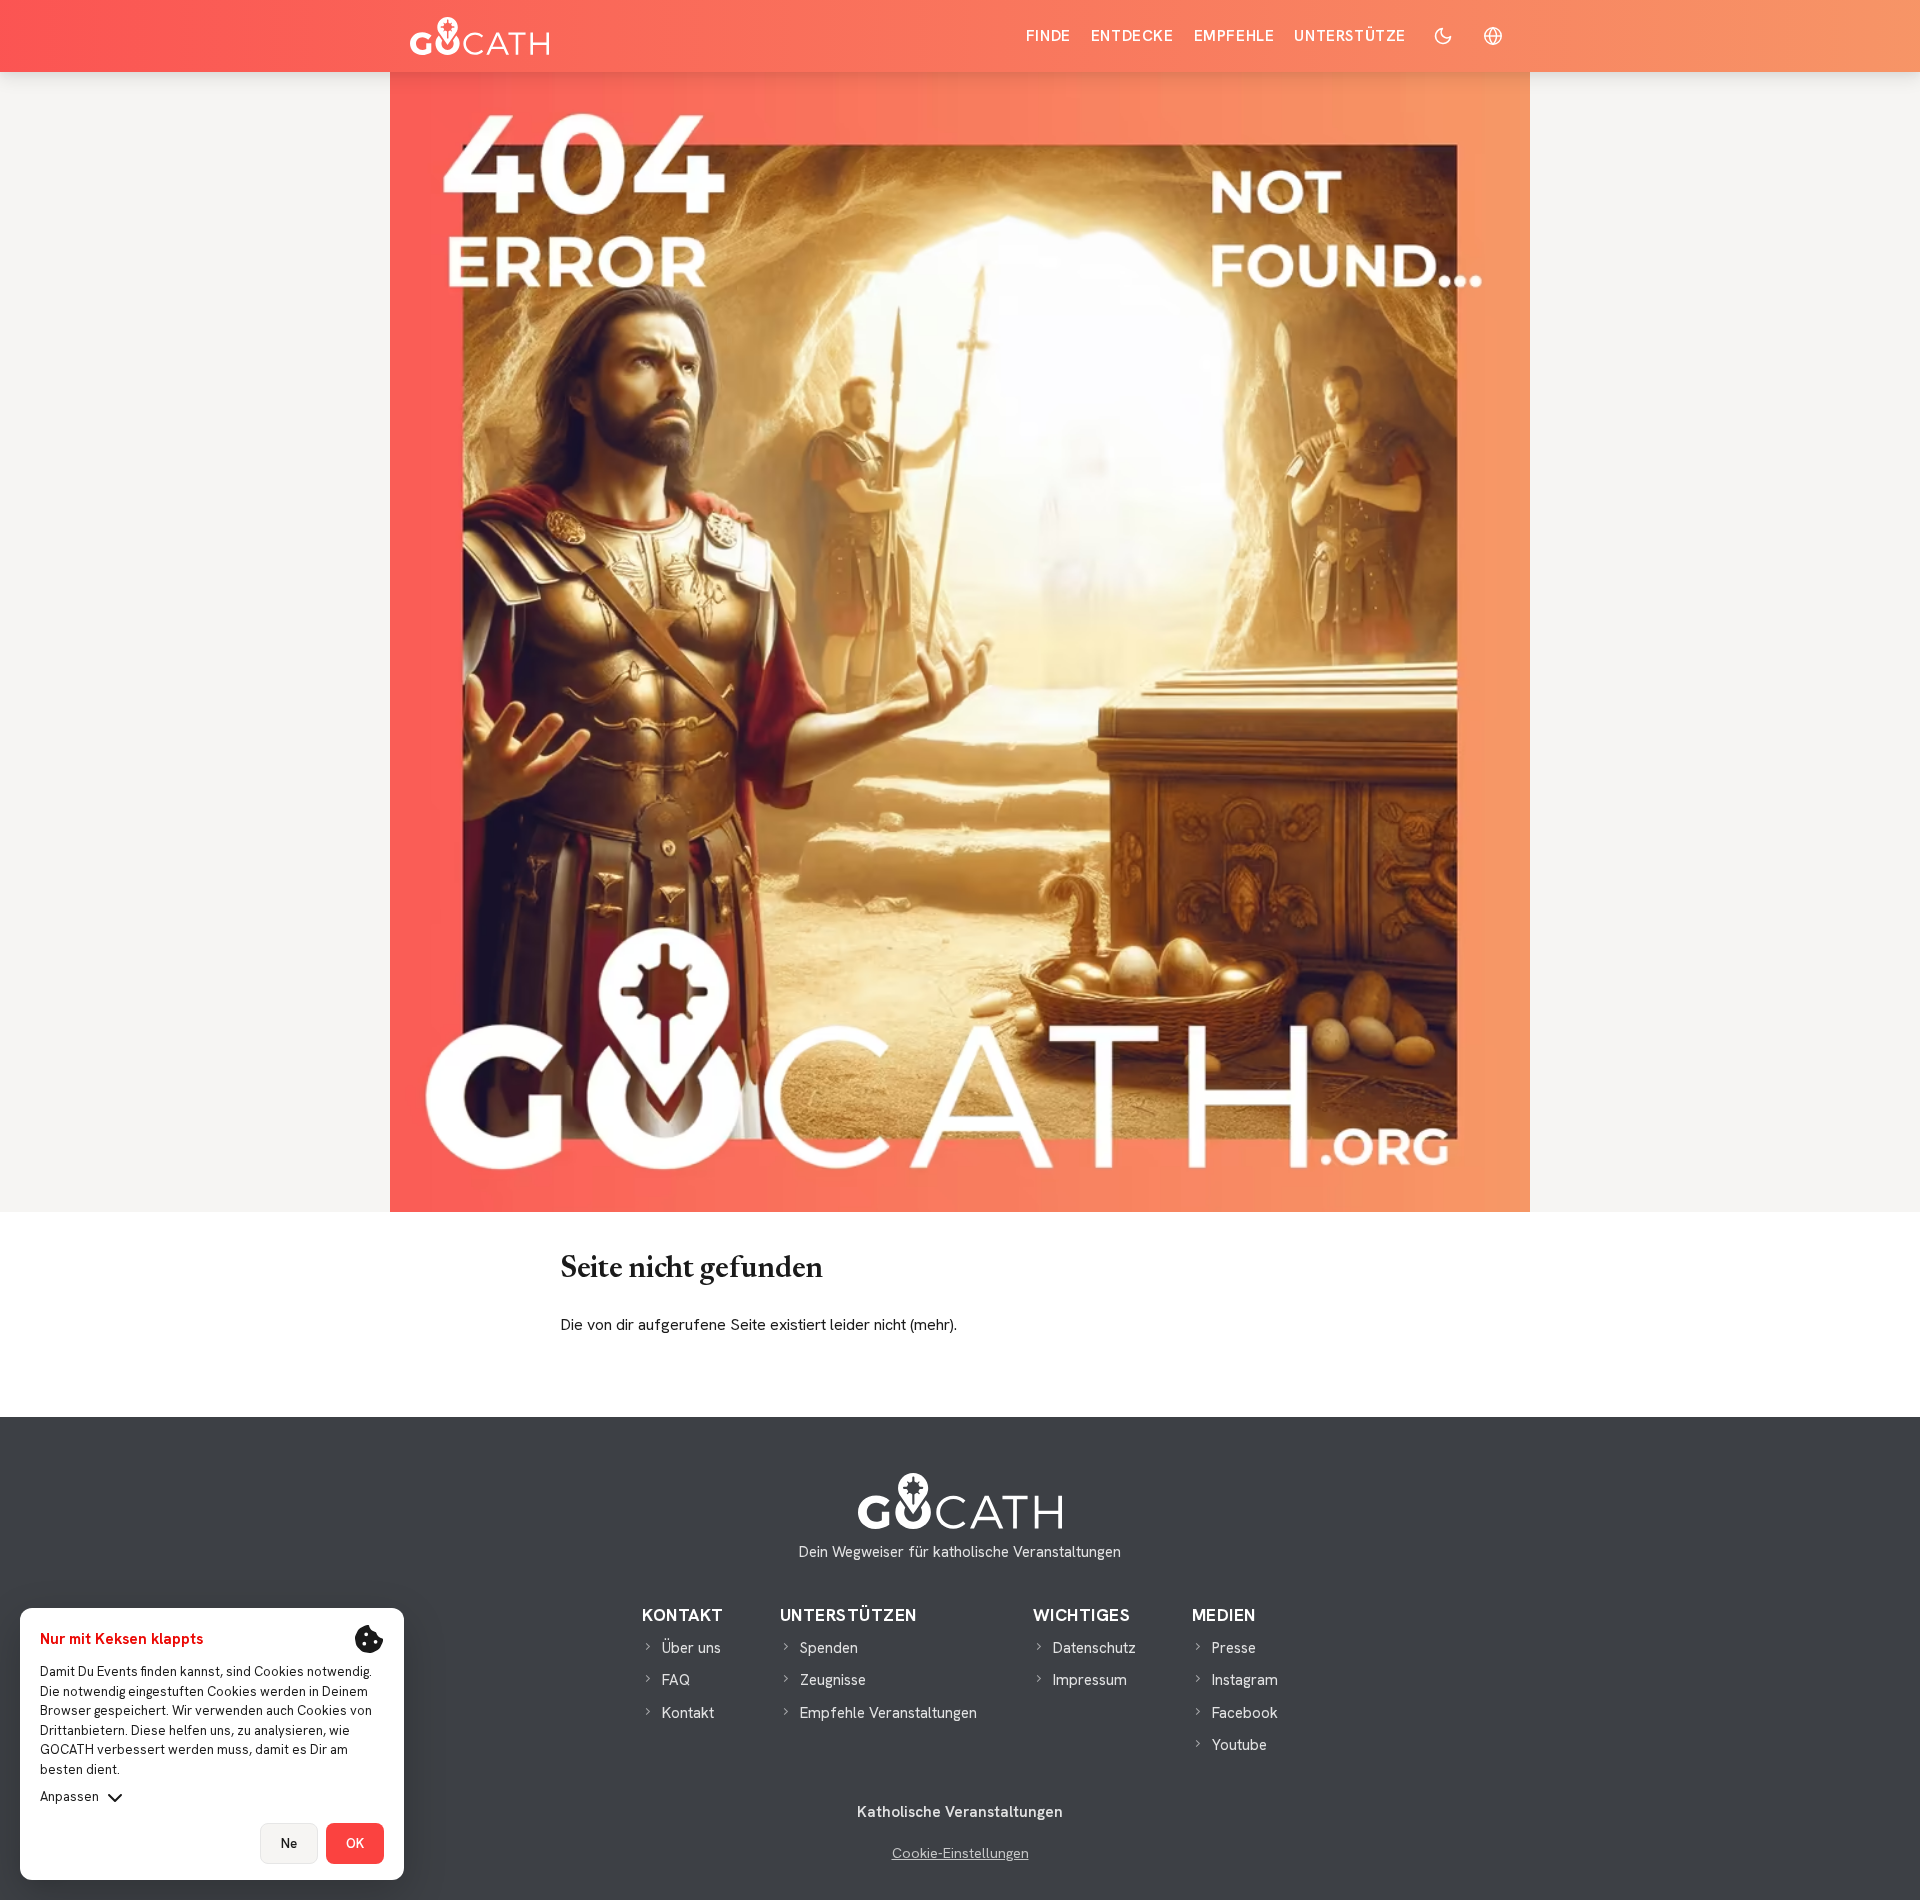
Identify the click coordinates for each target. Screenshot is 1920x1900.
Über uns (691, 1648)
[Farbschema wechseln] (1443, 36)
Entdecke (1132, 36)
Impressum (1090, 1680)
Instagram (1245, 1680)
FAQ (676, 1680)
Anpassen (69, 1796)
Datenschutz (1094, 1648)
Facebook (1245, 1713)
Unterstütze (1350, 36)
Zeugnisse (833, 1680)
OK (355, 1843)
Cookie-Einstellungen (960, 1853)
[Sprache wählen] (1493, 36)
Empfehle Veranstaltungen (888, 1713)
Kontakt (688, 1713)
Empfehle (1234, 36)
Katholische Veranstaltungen (960, 1812)
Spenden (829, 1648)
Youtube (1239, 1745)
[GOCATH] (479, 36)
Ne (289, 1843)
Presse (1234, 1648)
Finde (1048, 36)
